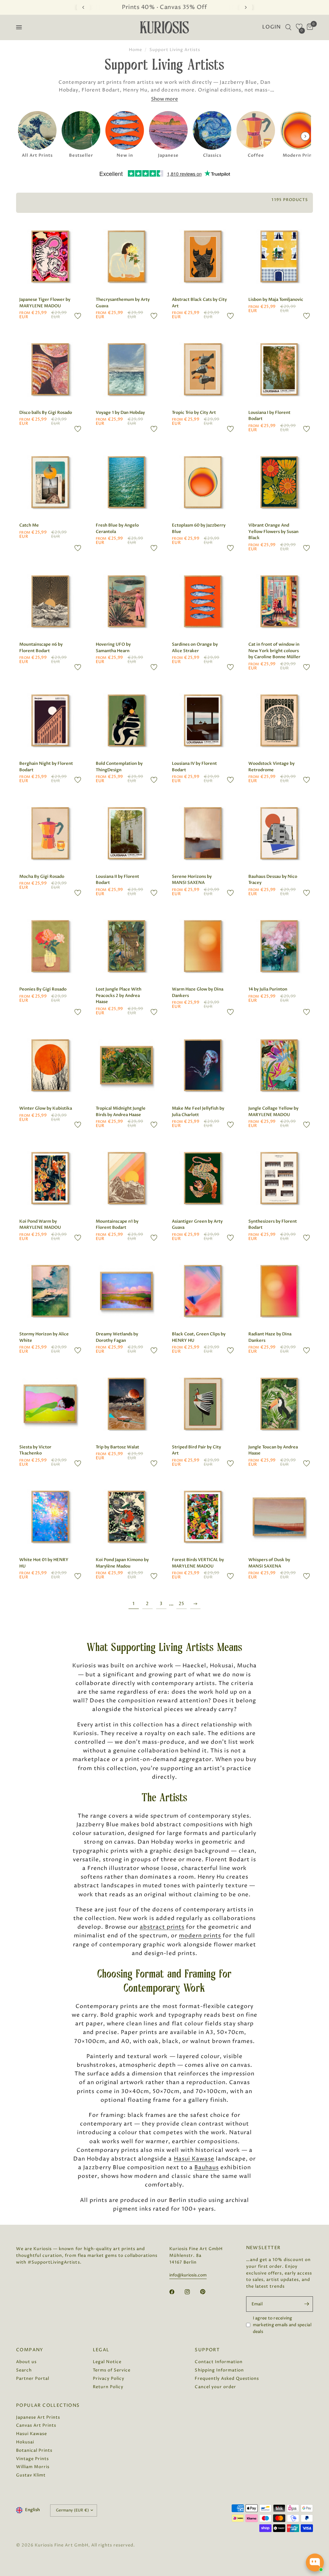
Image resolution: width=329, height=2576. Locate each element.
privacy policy (207, 1405)
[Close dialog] (229, 1172)
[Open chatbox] (315, 2563)
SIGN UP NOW (165, 1387)
